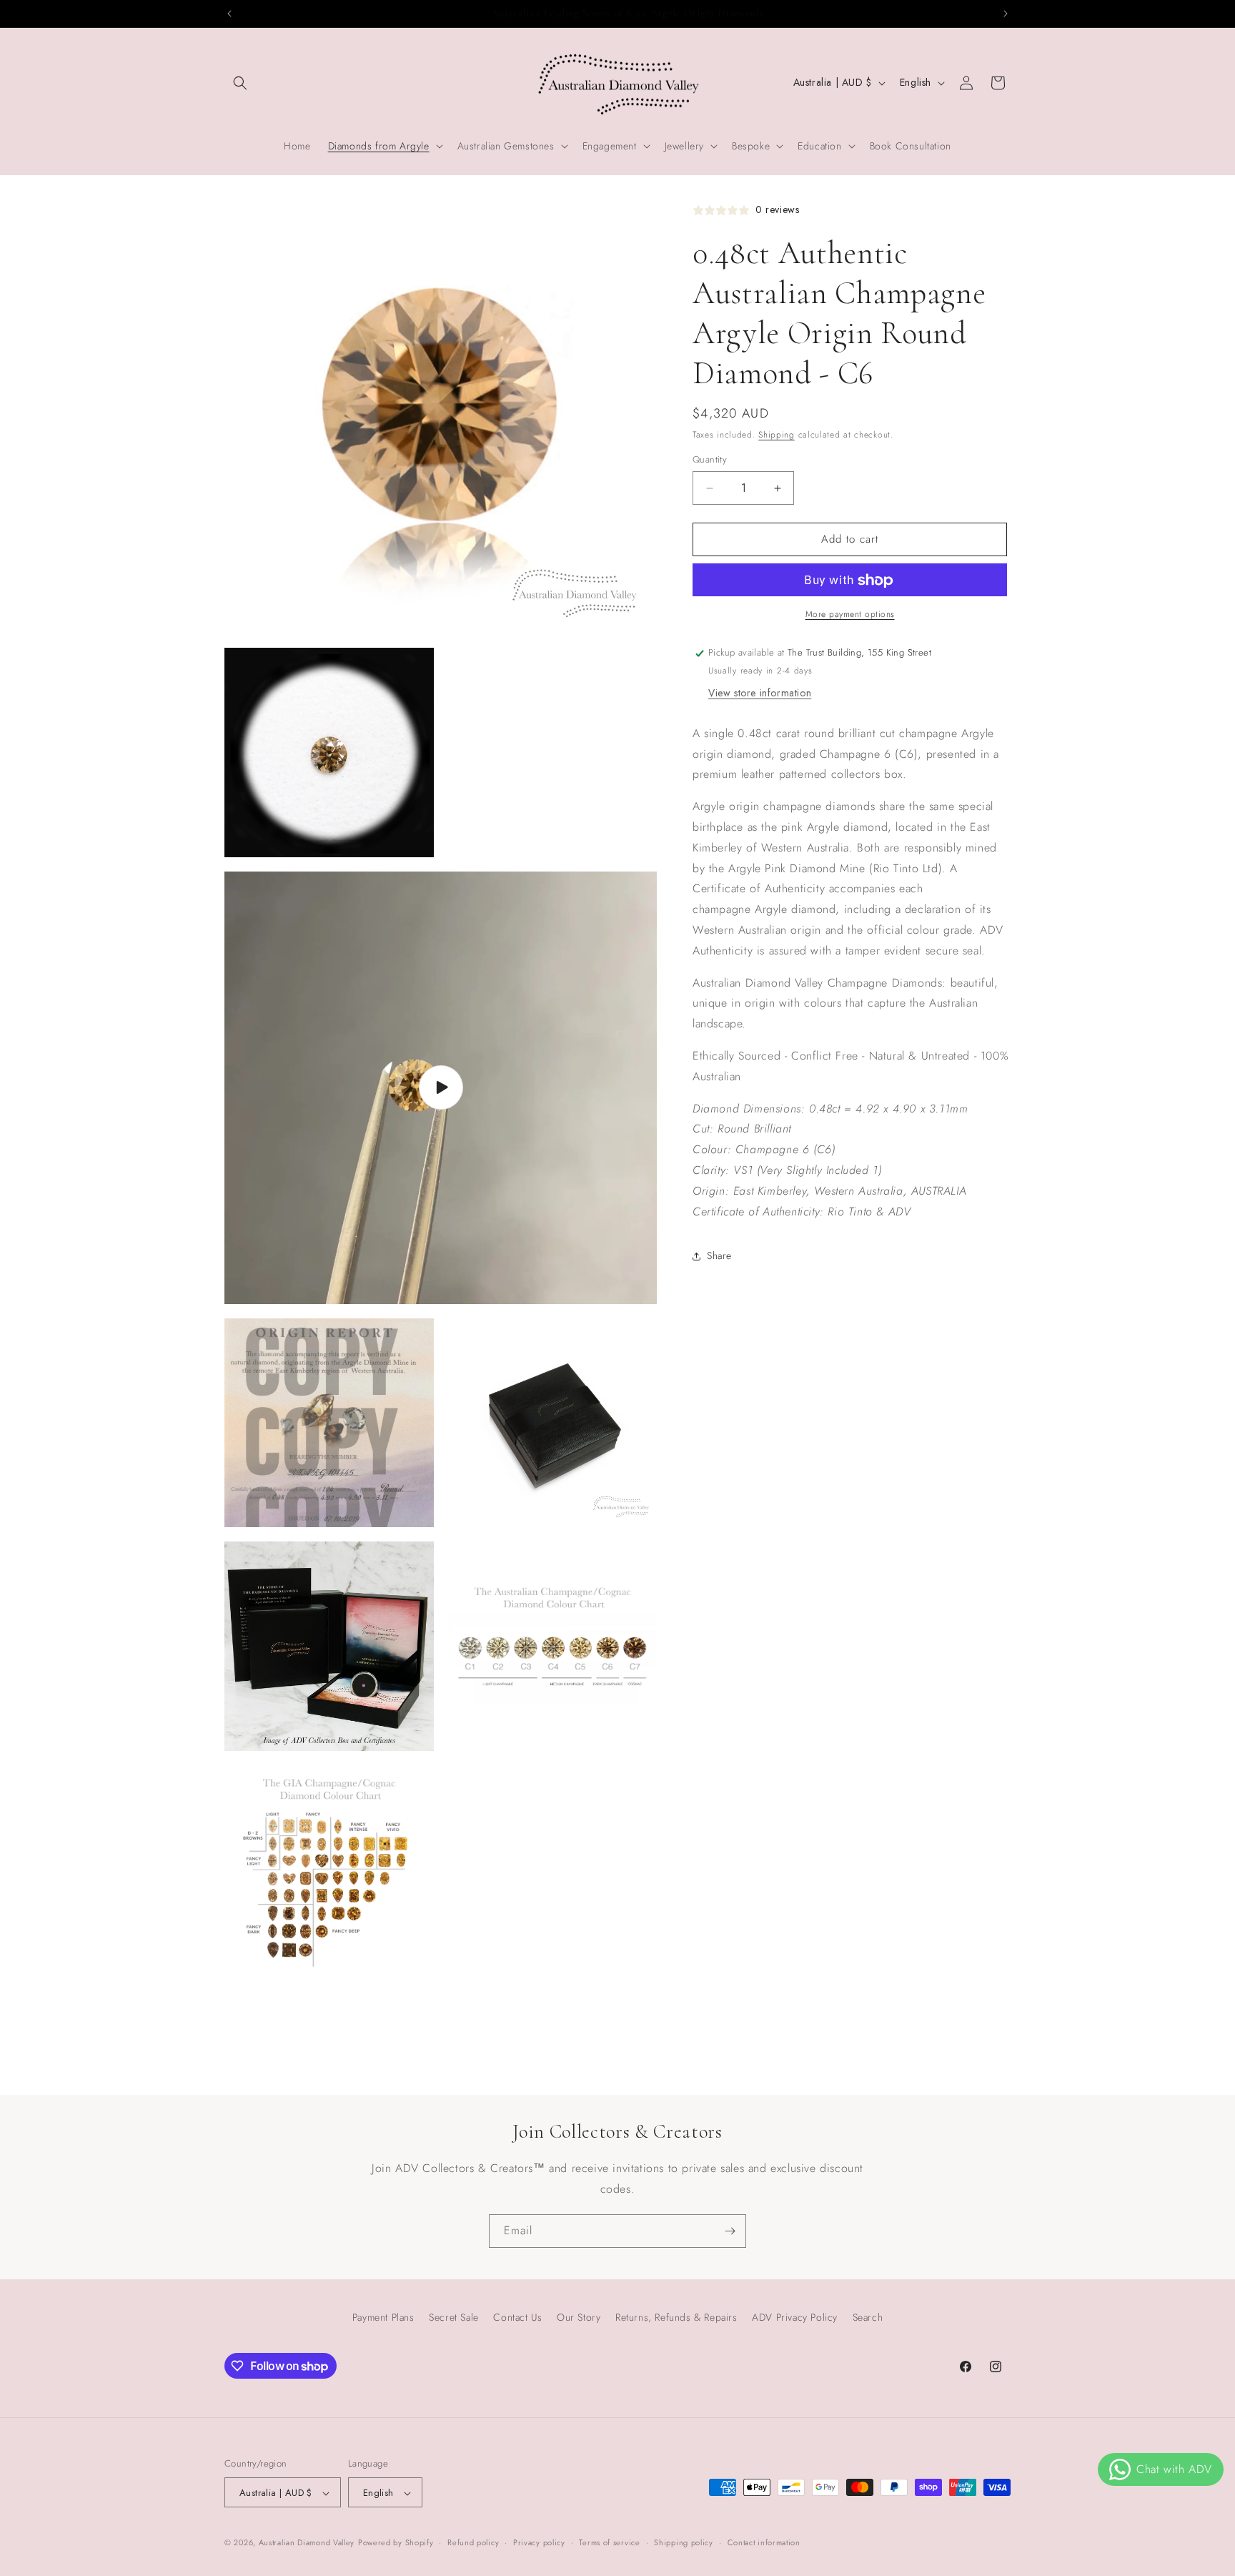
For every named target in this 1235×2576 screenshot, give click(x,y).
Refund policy (473, 2542)
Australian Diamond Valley (307, 2543)
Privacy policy (539, 2542)
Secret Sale (454, 2317)
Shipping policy (684, 2542)
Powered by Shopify (396, 2543)
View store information (760, 694)
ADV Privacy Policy (795, 2317)
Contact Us (517, 2317)
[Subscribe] (730, 2231)
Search (868, 2317)
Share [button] (719, 1255)
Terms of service (609, 2542)
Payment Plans (383, 2317)
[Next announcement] (1006, 14)
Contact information (764, 2542)
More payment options (850, 615)
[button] (240, 83)
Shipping (777, 435)
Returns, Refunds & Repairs (676, 2317)
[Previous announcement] (229, 14)
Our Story (579, 2317)
